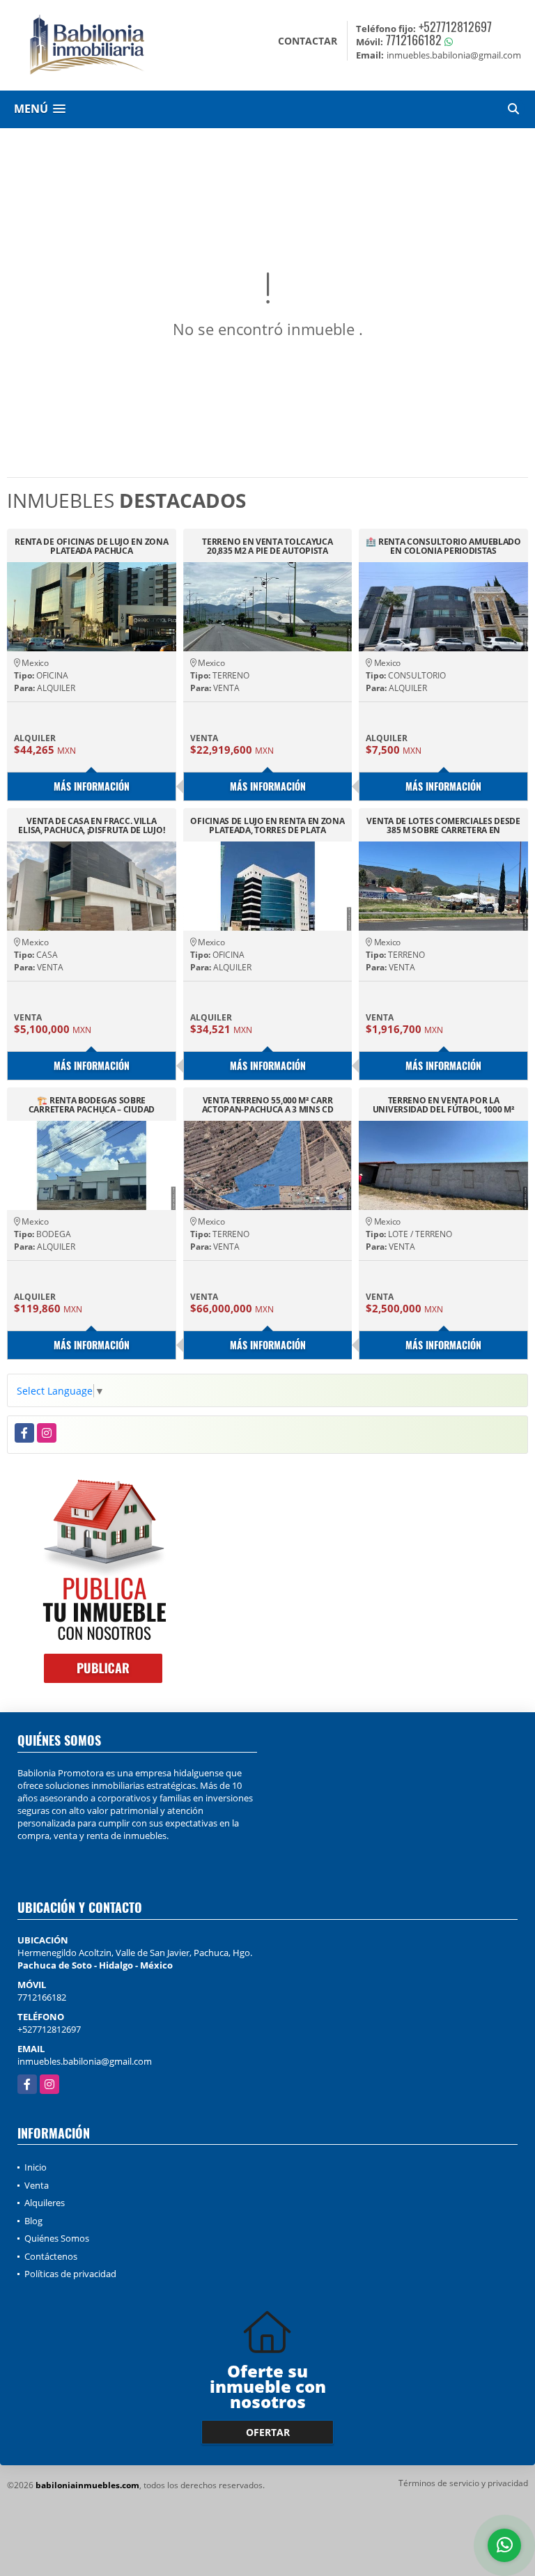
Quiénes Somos (57, 2238)
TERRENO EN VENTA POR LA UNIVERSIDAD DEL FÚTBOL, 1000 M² (444, 1105)
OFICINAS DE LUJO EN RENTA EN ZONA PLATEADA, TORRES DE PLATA (267, 825)
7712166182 (414, 40)
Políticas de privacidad (70, 2274)
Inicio (36, 2167)
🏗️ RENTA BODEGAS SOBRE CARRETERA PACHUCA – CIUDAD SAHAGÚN (92, 1105)
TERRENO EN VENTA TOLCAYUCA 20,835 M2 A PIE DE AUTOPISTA (267, 546)
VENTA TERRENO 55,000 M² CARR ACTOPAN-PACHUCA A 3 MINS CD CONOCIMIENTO (268, 1105)
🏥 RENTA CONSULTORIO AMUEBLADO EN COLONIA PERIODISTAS (443, 546)
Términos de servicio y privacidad (463, 2483)
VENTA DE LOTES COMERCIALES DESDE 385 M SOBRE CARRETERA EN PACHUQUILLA (443, 825)
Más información (92, 786)
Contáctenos (51, 2256)
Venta (37, 2185)
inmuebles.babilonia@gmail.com (85, 2061)
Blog (33, 2221)
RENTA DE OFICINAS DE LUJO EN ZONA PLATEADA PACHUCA (91, 546)
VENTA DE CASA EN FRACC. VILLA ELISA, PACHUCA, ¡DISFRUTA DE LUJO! (91, 825)
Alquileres (45, 2203)
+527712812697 (455, 26)
